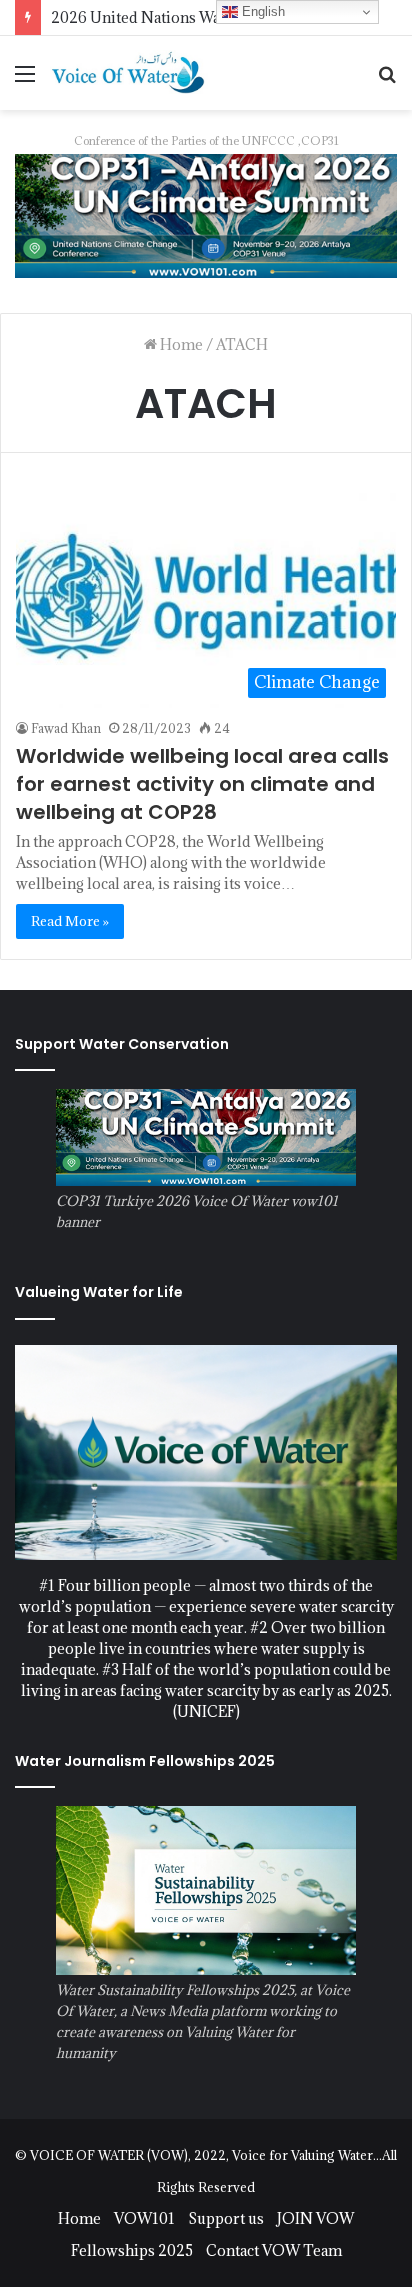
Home (180, 344)
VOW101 (144, 2218)
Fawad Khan (66, 728)
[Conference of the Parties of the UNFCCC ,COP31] (206, 214)
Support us (226, 2218)
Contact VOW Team (274, 2250)
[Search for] (387, 80)
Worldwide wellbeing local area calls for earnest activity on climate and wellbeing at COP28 (202, 784)
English (261, 11)
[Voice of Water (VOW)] (130, 72)
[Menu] (25, 80)
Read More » (70, 921)
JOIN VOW (315, 2218)
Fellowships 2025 (132, 2250)
